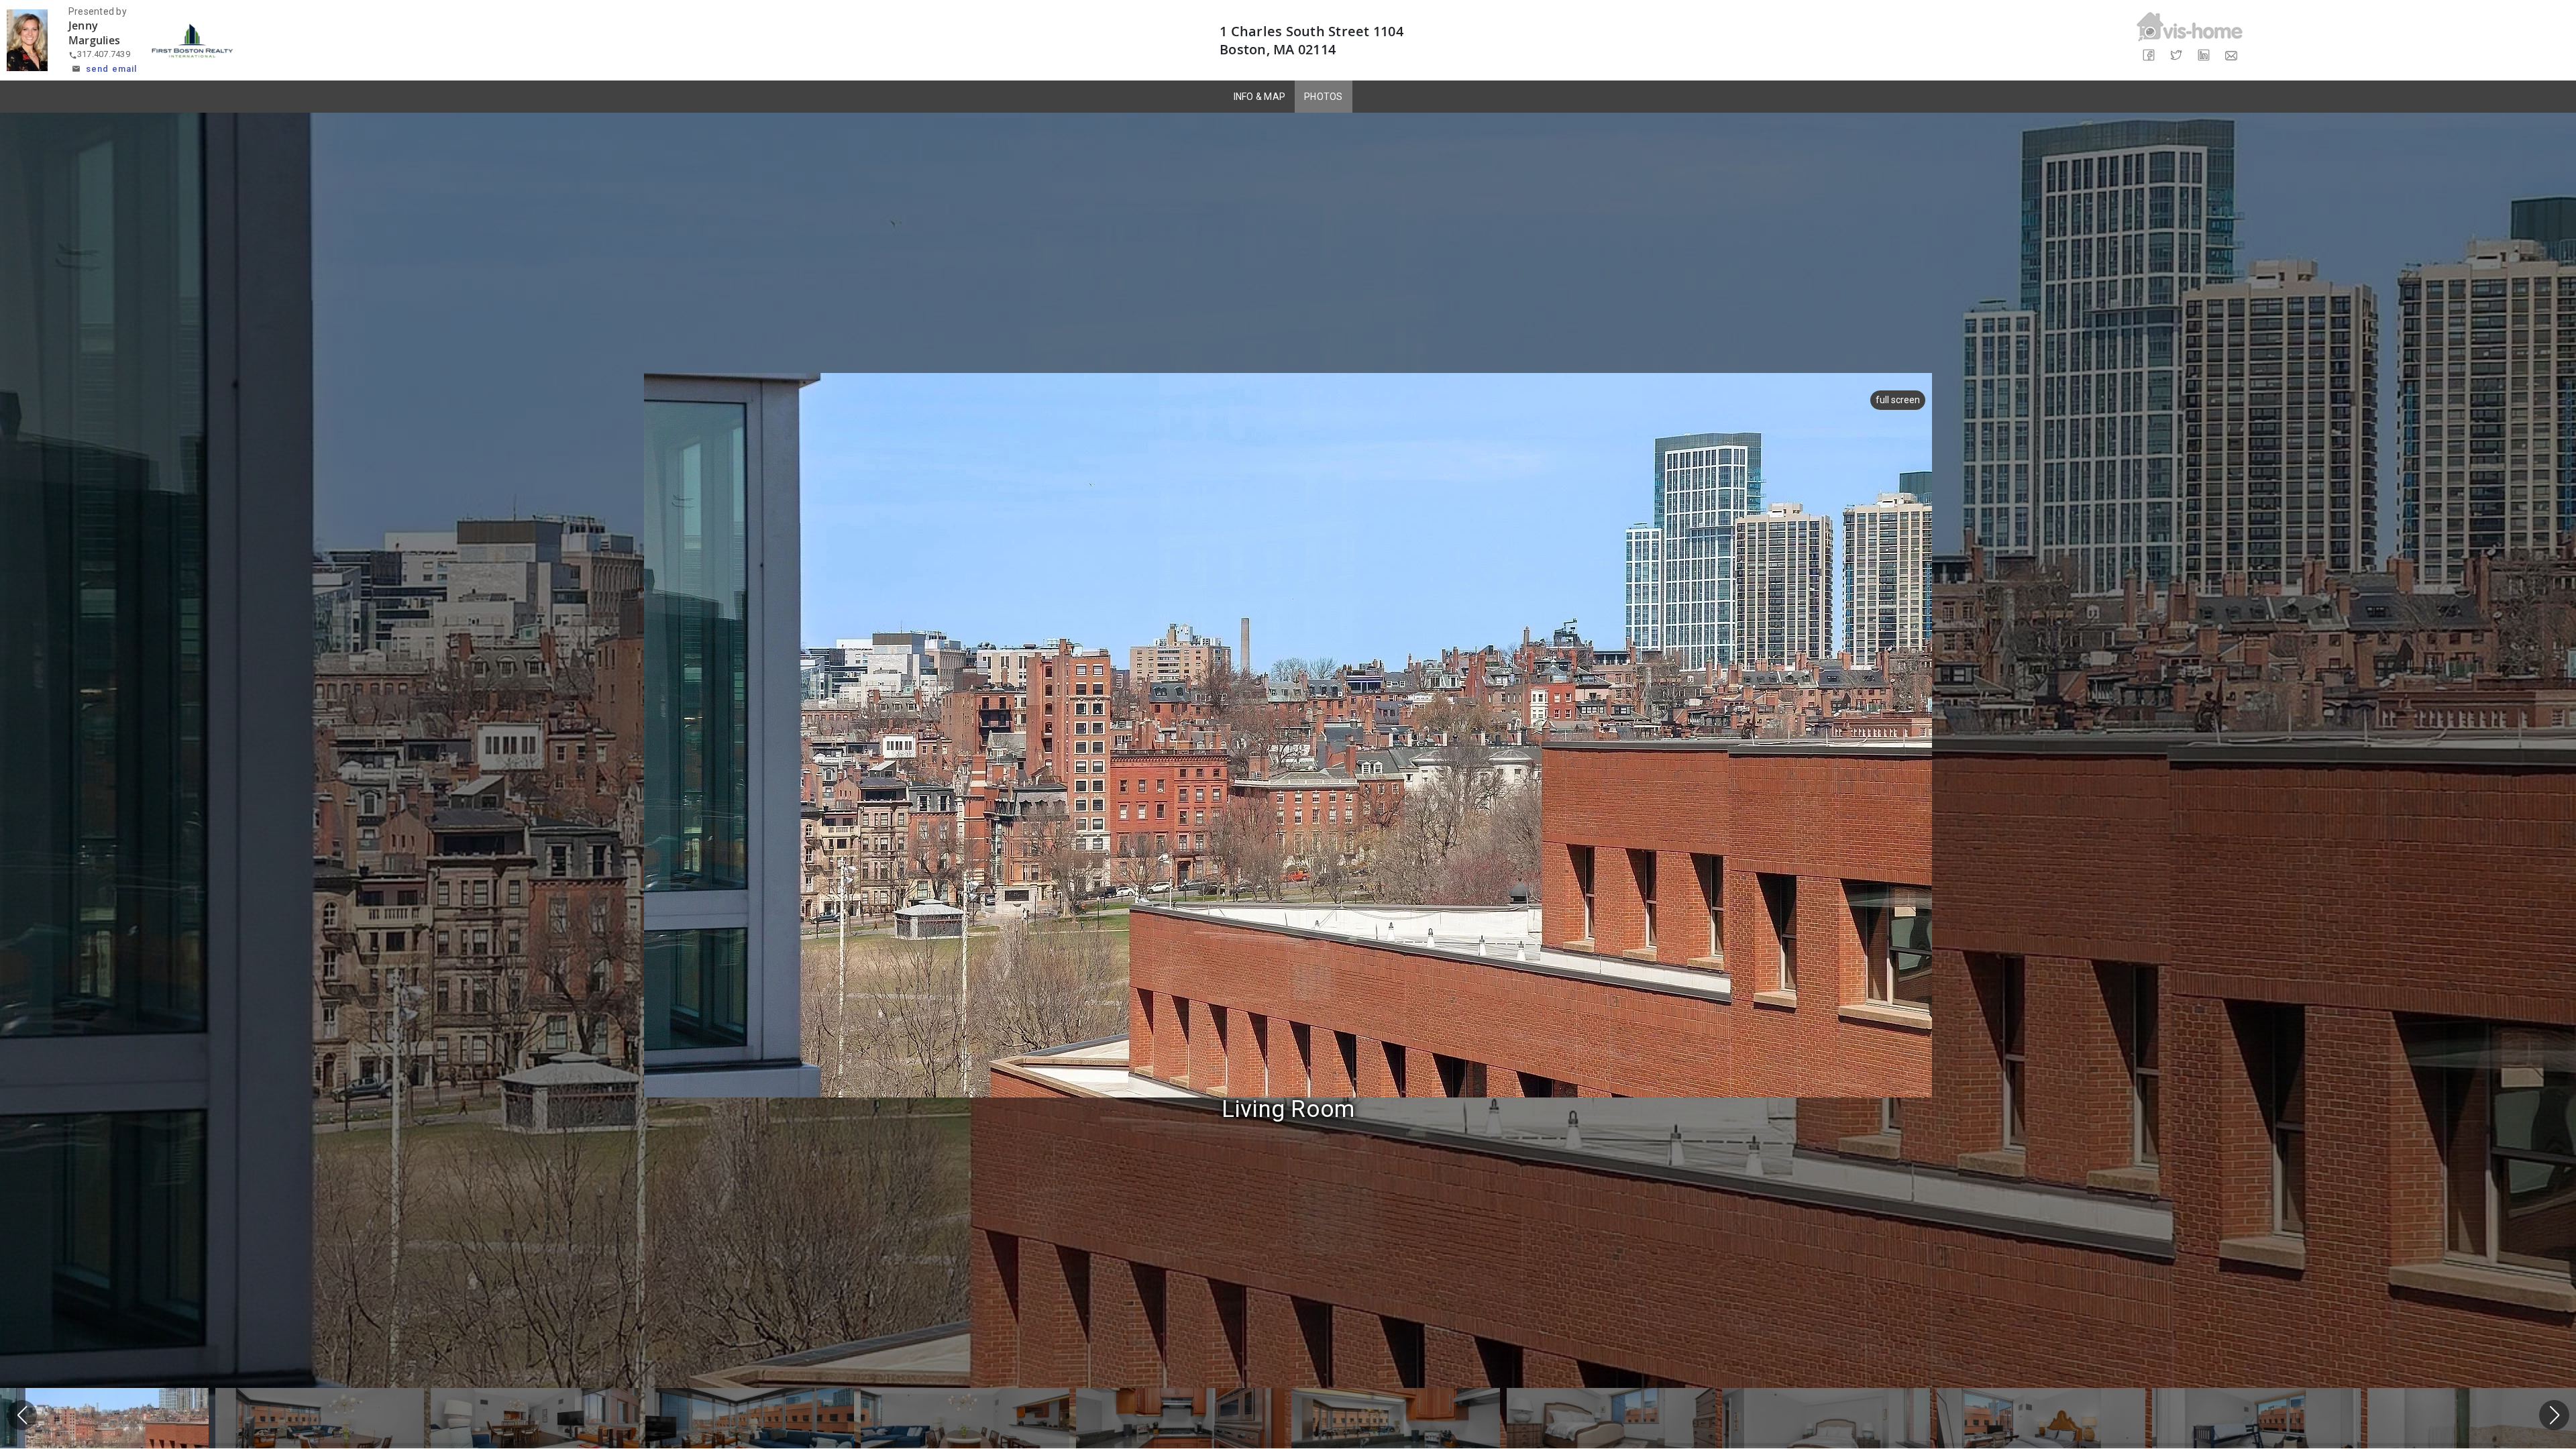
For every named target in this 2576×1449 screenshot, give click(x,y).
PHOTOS (1324, 97)
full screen (1898, 400)
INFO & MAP (1260, 97)
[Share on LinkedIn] (2203, 55)
